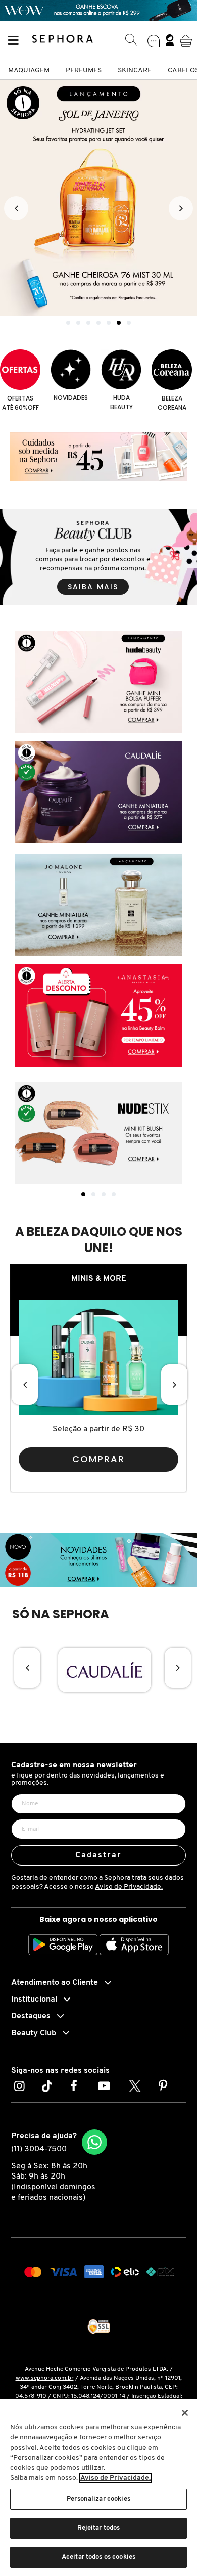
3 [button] (88, 323)
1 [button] (68, 323)
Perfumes (84, 71)
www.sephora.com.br (45, 2378)
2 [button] (78, 323)
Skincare (135, 71)
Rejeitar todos (99, 2528)
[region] (98, 2487)
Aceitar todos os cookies (98, 2557)
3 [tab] (104, 1194)
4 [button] (98, 323)
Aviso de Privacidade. (129, 1887)
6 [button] (119, 323)
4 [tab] (114, 1194)
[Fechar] (185, 2413)
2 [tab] (93, 1194)
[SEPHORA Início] (63, 40)
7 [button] (129, 323)
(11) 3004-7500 (39, 2149)
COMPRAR (99, 1459)
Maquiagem (29, 71)
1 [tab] (83, 1194)
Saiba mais (93, 587)
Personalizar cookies (98, 2499)
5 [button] (109, 323)
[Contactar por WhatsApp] (94, 2142)
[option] (98, 198)
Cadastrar (99, 1855)
